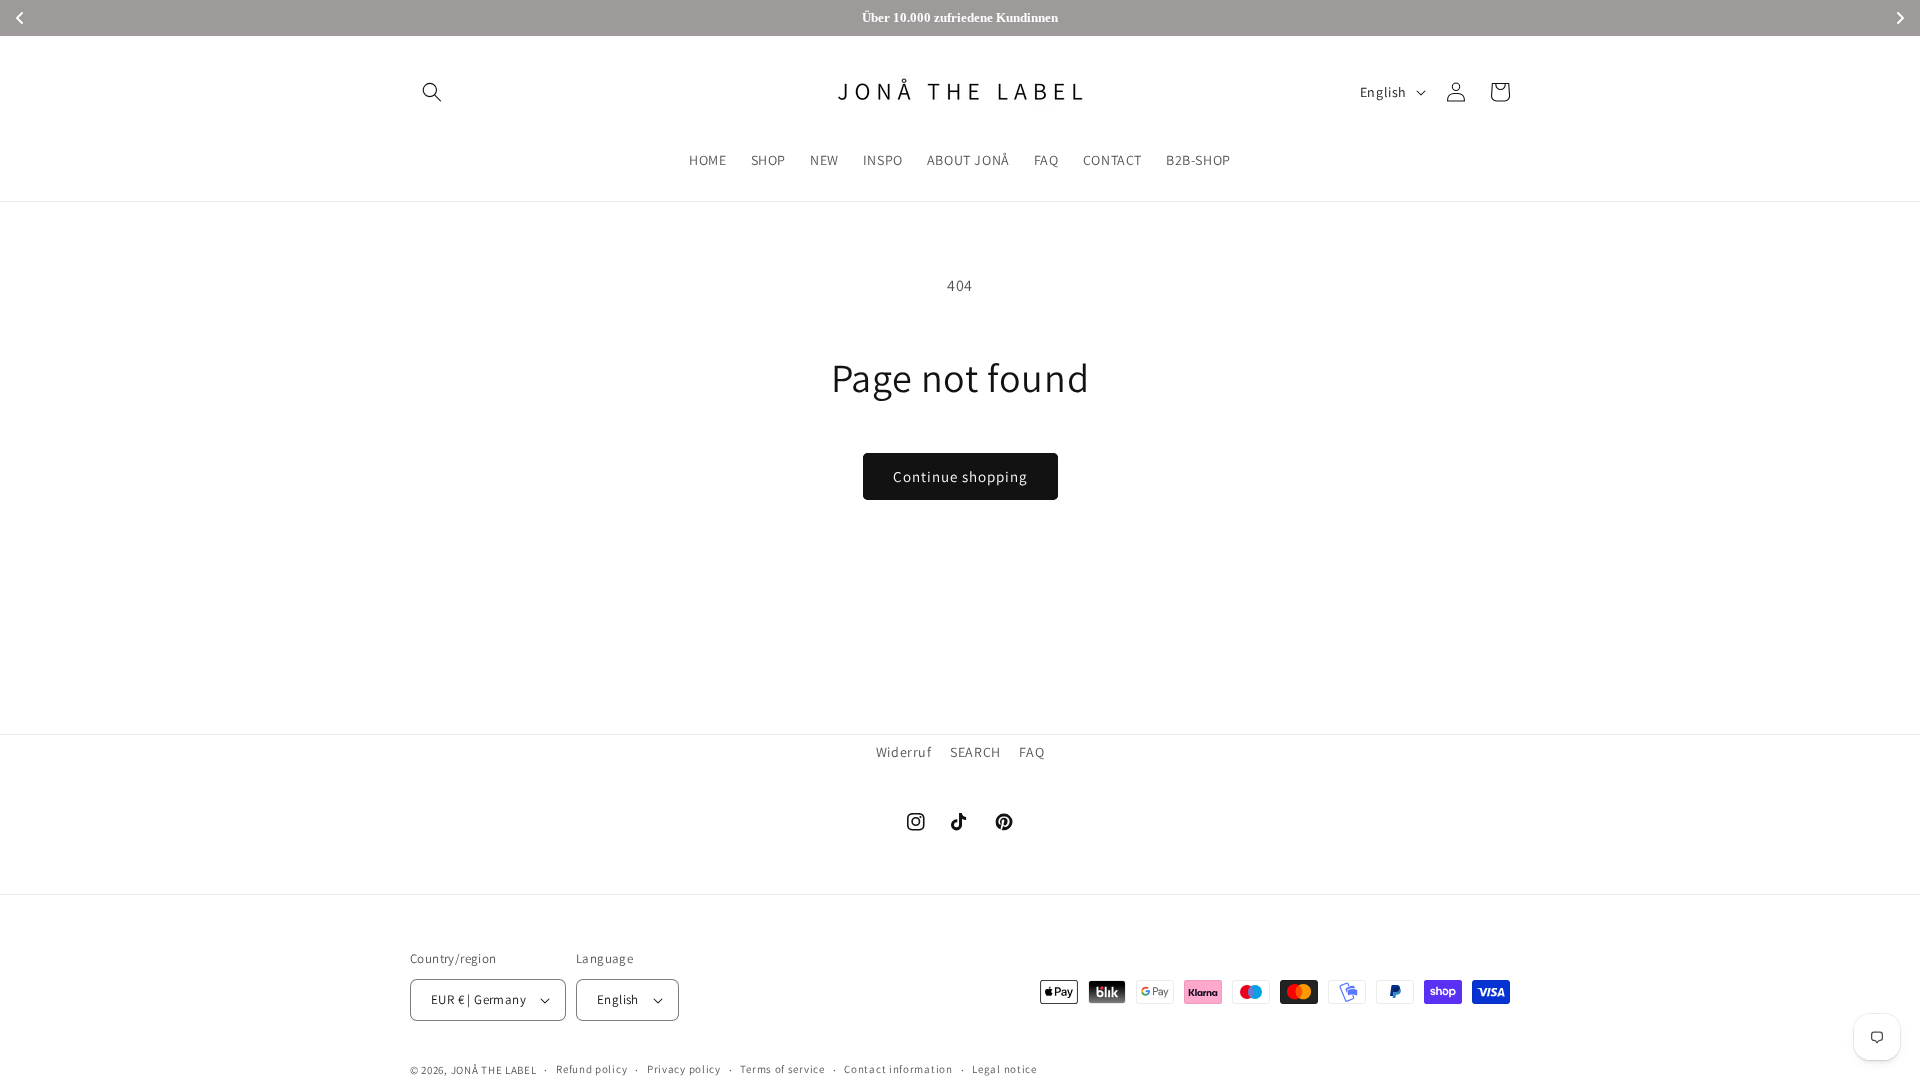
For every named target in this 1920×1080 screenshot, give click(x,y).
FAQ (1031, 752)
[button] (432, 92)
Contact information (898, 1069)
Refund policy (591, 1069)
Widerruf (904, 752)
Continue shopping (960, 476)
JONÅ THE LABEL (494, 1070)
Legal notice (1004, 1069)
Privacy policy (684, 1069)
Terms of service (782, 1069)
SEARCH (975, 752)
